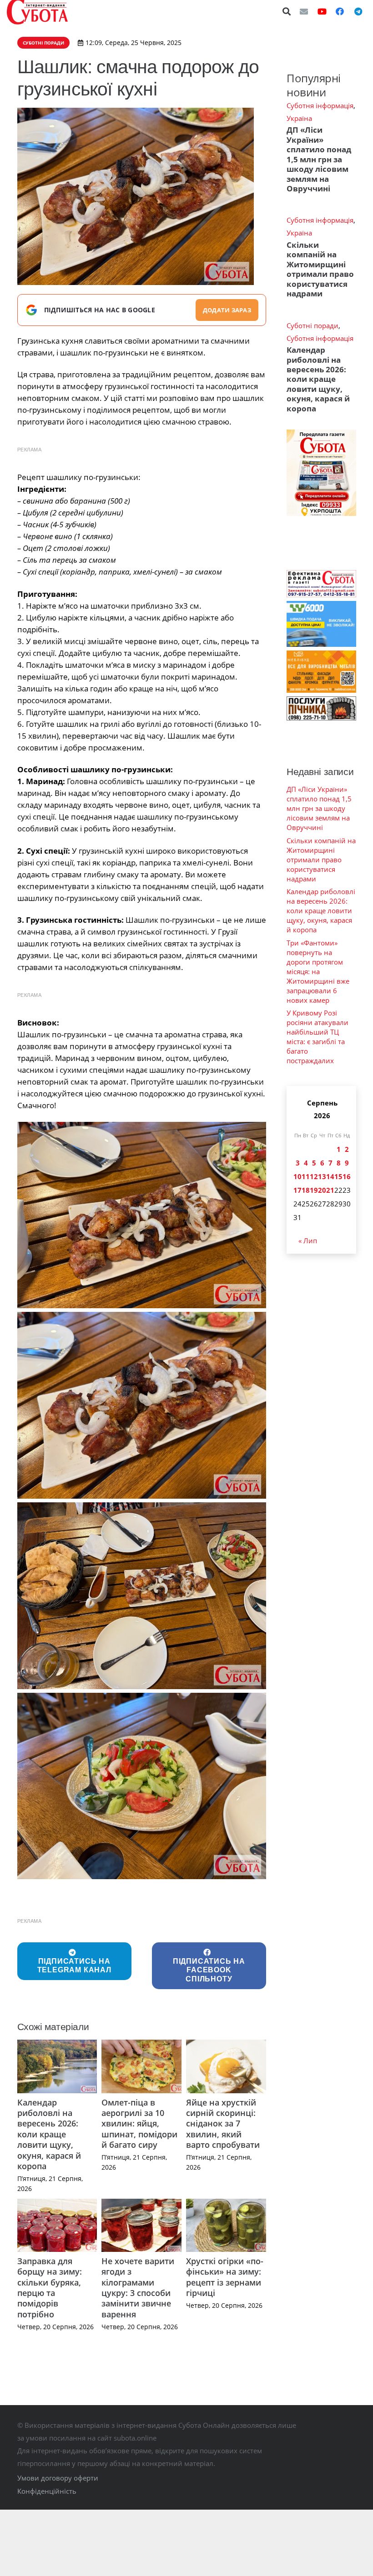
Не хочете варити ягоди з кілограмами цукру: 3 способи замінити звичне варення (138, 2288)
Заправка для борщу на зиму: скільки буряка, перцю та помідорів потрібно (50, 2288)
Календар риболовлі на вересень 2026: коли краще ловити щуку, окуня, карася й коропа (49, 2134)
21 (330, 1190)
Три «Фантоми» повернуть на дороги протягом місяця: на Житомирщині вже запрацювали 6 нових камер (318, 971)
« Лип (308, 1240)
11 (306, 1176)
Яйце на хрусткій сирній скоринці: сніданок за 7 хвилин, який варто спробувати (223, 2124)
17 (297, 1190)
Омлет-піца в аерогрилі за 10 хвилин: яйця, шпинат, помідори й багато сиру (139, 2124)
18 (306, 1190)
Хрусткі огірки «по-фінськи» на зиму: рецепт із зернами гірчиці (225, 2277)
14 (330, 1176)
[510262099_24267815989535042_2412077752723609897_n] (142, 1405)
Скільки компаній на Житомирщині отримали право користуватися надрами (320, 269)
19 (314, 1190)
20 (322, 1190)
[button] (287, 11)
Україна (299, 118)
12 (314, 1176)
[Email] (304, 11)
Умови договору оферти (58, 2478)
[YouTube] (322, 11)
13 (322, 1176)
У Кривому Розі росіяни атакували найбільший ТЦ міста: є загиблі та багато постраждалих (318, 1037)
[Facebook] (340, 11)
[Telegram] (358, 11)
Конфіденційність (47, 2491)
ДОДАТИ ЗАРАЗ (227, 310)
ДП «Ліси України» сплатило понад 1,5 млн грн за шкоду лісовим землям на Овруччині (319, 159)
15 (338, 1176)
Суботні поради (313, 325)
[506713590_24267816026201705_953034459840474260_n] (142, 1596)
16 (347, 1176)
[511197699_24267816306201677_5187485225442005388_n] (142, 1786)
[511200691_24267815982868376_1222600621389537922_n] (142, 1215)
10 (297, 1176)
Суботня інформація (320, 105)
